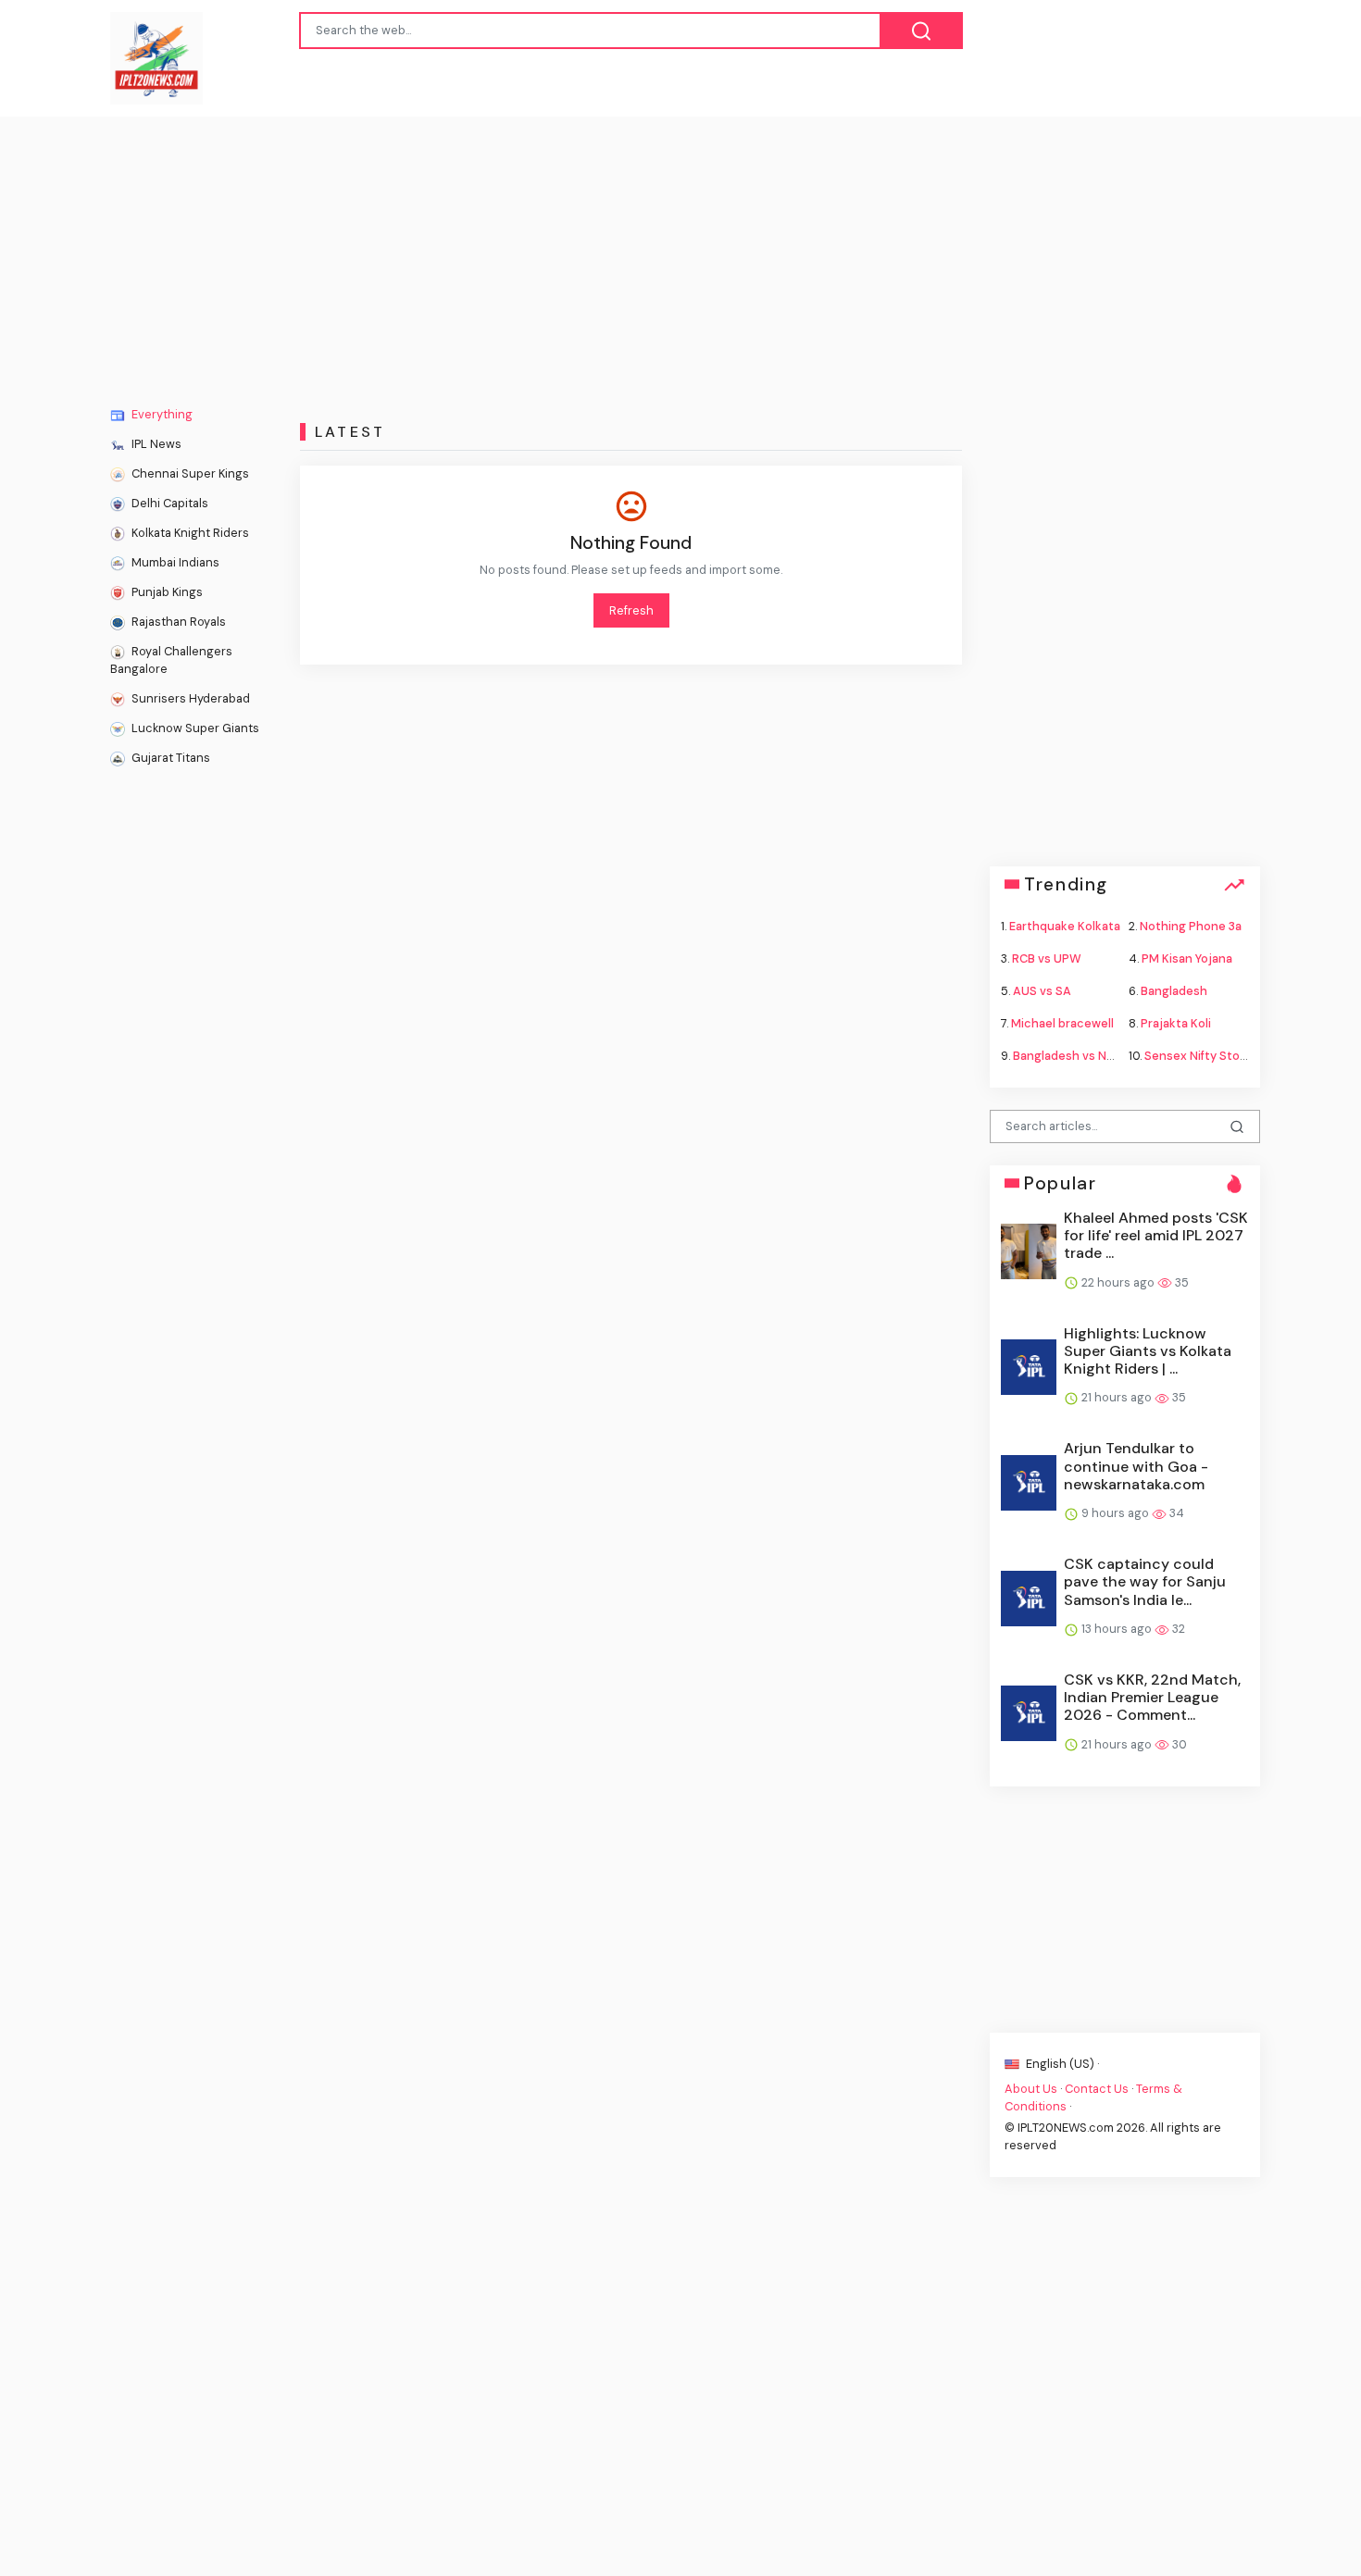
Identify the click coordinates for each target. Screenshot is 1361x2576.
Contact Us (1097, 2088)
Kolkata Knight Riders (189, 533)
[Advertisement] (680, 255)
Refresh (631, 610)
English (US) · (1061, 2063)
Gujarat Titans (169, 758)
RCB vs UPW (1047, 958)
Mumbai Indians (174, 562)
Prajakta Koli (1176, 1023)
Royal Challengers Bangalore (171, 660)
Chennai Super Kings (189, 473)
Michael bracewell (1062, 1023)
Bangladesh (1174, 991)
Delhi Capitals (169, 503)
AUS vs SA (1042, 991)
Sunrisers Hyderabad (189, 698)
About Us (1031, 2088)
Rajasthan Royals (177, 622)
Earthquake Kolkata (1065, 925)
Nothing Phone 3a (1191, 925)
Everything (161, 414)
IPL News (155, 444)
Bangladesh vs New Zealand (1092, 1056)
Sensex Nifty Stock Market (1221, 1056)
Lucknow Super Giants (194, 728)
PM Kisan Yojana (1187, 958)
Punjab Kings (166, 592)
